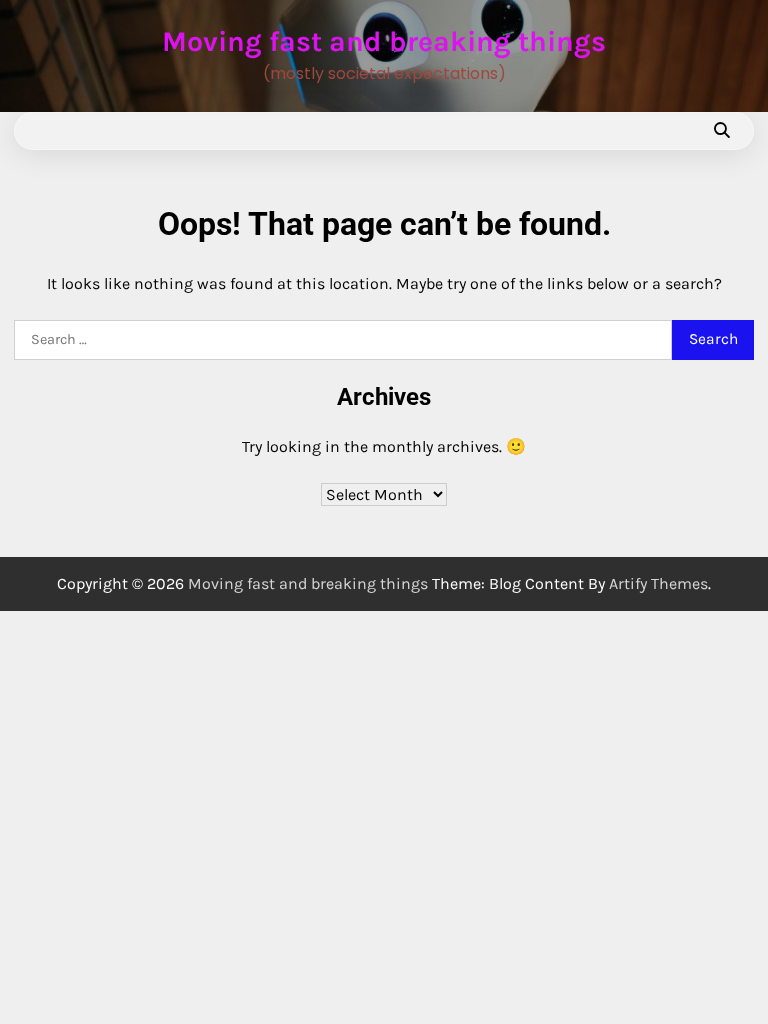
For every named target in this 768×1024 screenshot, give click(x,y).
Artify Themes (658, 583)
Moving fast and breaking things (384, 41)
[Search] (721, 131)
